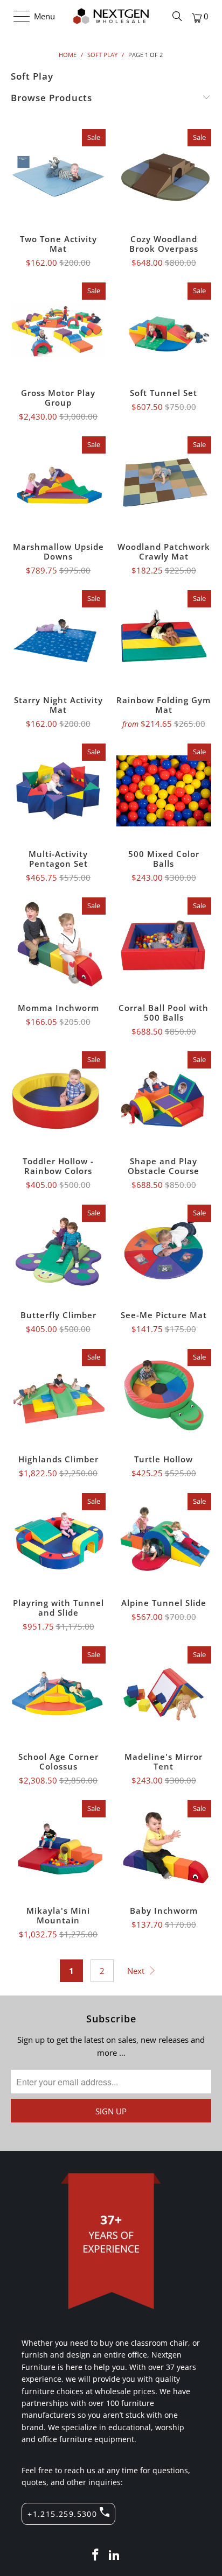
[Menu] (16, 16)
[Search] (177, 16)
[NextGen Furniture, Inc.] (111, 16)
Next (137, 1971)
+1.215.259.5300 (62, 2514)
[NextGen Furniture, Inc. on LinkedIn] (115, 2555)
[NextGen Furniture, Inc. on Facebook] (95, 2555)
